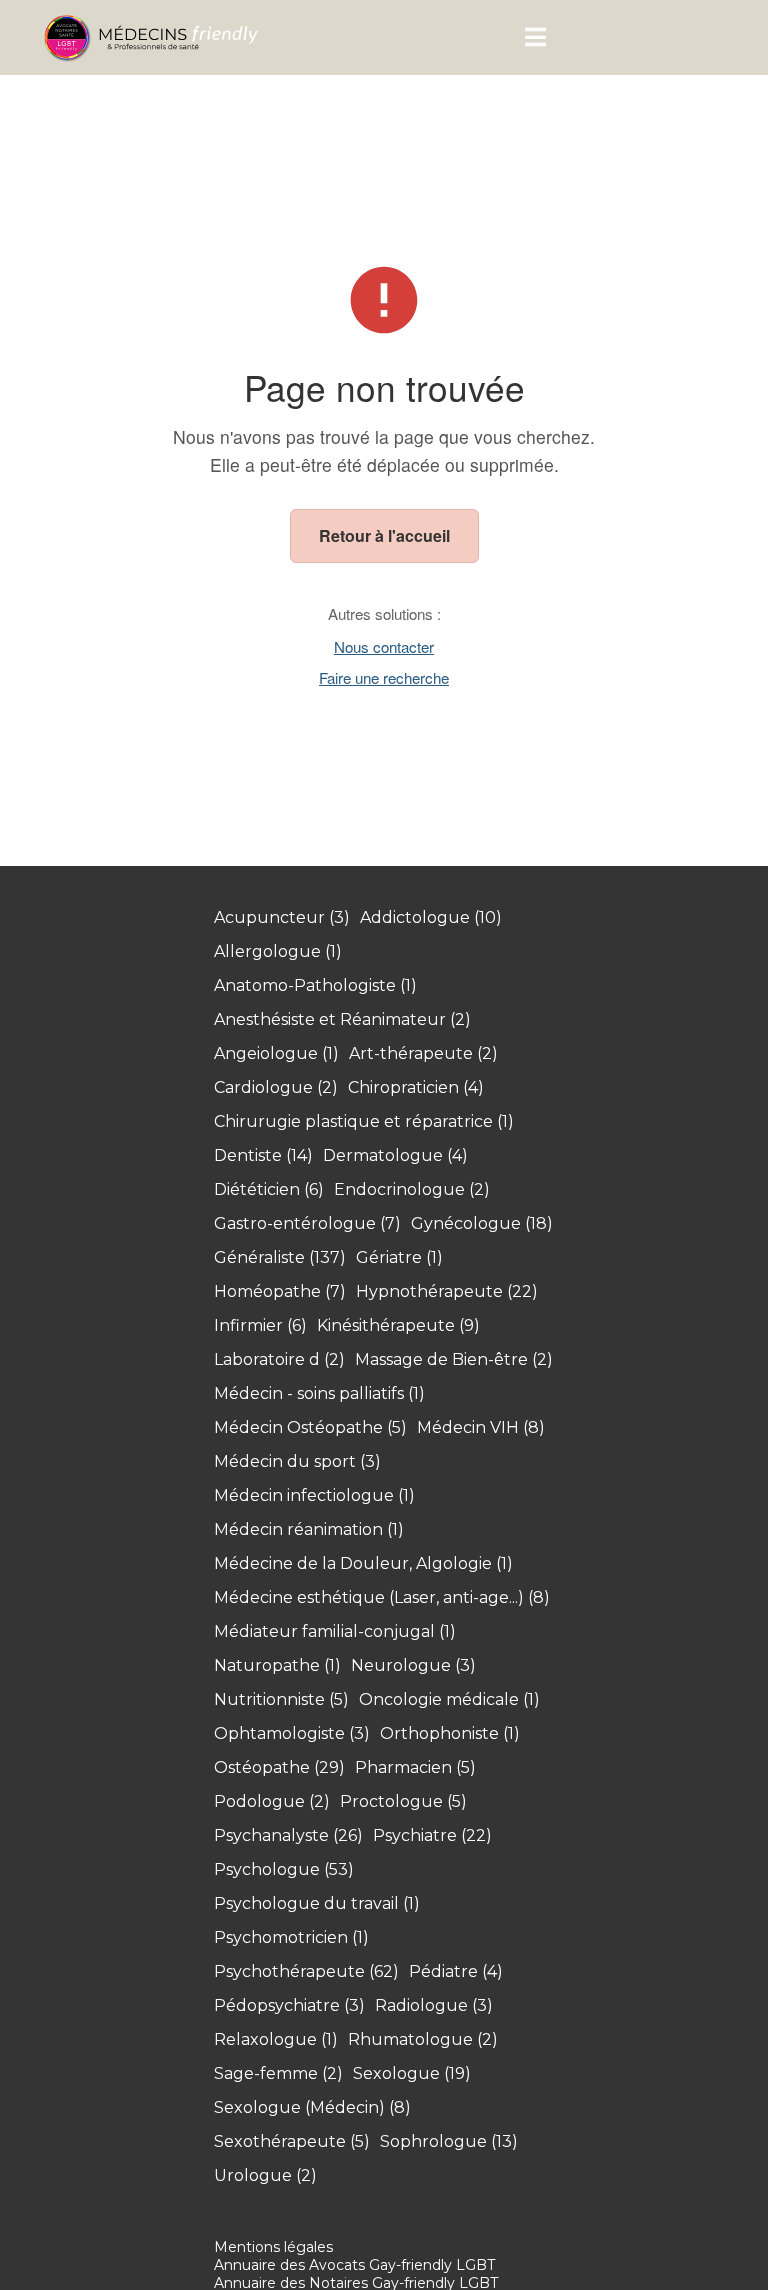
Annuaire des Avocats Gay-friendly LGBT (354, 2265)
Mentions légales (273, 2247)
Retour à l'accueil (384, 535)
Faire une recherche (384, 677)
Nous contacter (384, 646)
